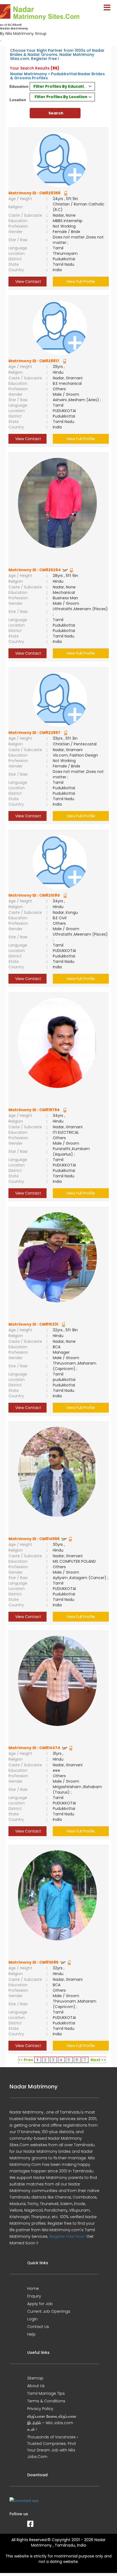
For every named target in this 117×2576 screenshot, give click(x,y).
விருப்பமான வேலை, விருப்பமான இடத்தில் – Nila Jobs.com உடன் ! (52, 2423)
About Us (36, 2386)
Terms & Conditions (46, 2401)
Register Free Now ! (67, 2236)
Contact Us (38, 2327)
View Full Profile (81, 282)
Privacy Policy (40, 2409)
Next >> (98, 2060)
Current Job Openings (49, 2311)
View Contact (28, 282)
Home (33, 2288)
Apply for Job (40, 2304)
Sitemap (35, 2378)
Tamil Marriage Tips (46, 2393)
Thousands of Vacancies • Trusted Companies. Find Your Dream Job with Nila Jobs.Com (53, 2447)
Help (31, 2334)
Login (32, 2319)
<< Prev (26, 2060)
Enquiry (34, 2296)
